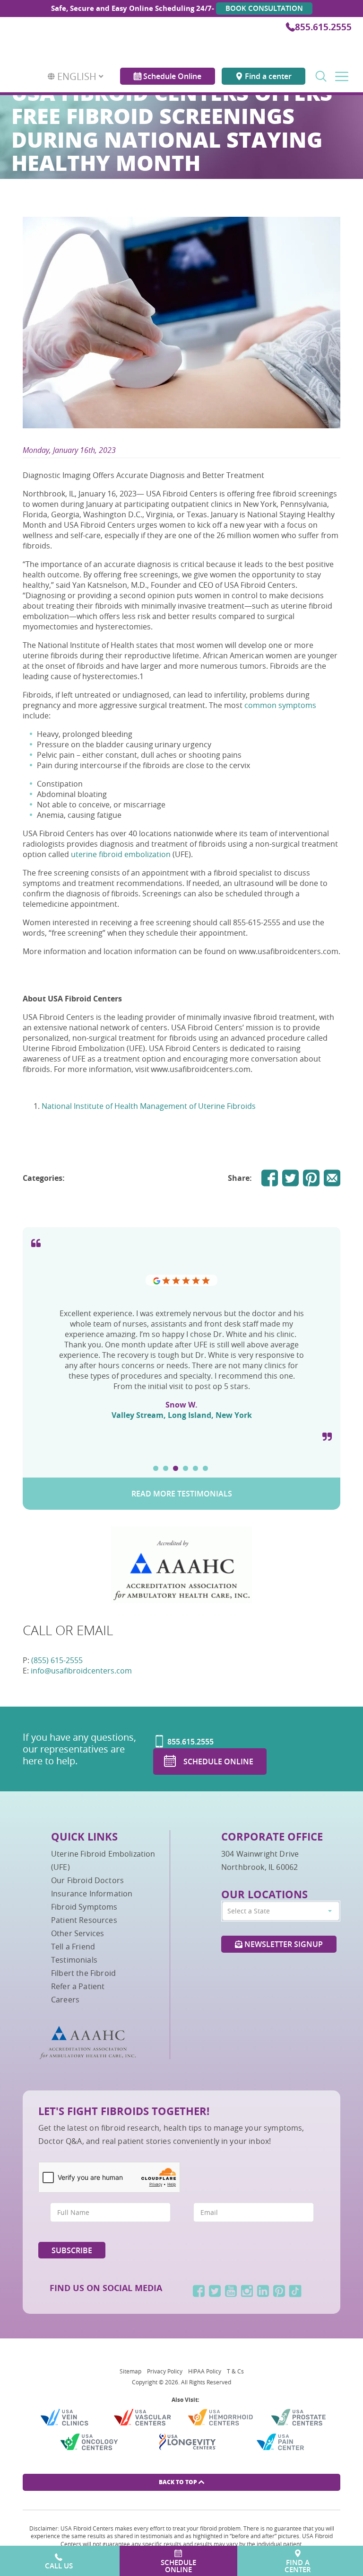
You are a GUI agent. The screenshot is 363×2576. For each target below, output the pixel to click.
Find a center (267, 69)
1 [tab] (156, 1468)
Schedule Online (171, 69)
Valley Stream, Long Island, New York (182, 1415)
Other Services (78, 1933)
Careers (65, 2000)
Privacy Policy (165, 2371)
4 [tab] (186, 1468)
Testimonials (74, 1960)
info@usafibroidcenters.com (81, 1671)
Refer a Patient (78, 1986)
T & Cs (235, 2371)
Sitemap (130, 2371)
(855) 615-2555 (57, 1660)
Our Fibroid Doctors (87, 1880)
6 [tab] (205, 1468)
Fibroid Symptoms (84, 1907)
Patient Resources (84, 1920)
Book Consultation (264, 8)
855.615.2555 (323, 27)
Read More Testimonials (182, 1494)
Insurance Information (92, 1894)
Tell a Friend (73, 1947)
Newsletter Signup (283, 1944)
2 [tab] (166, 1468)
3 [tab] (176, 1468)
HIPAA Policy (205, 2371)
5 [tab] (195, 1468)
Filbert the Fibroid (83, 1973)
